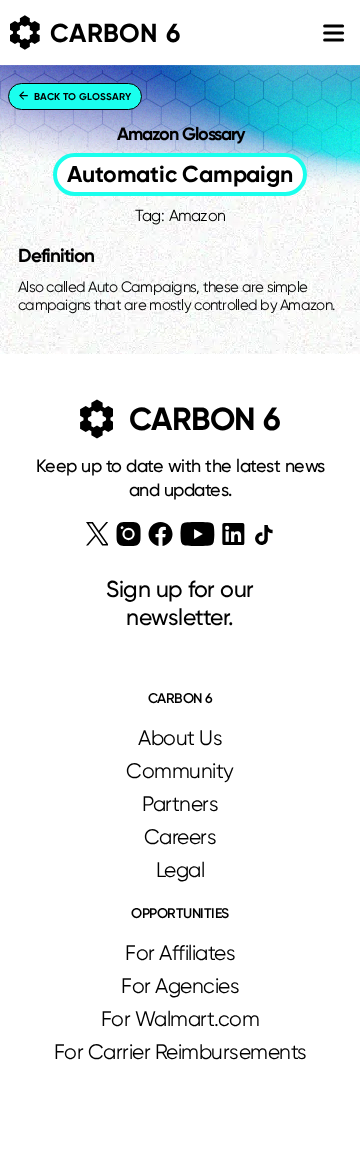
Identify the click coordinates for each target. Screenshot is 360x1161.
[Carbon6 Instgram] (128, 534)
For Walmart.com (180, 1019)
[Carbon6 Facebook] (160, 534)
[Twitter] (97, 534)
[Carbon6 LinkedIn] (233, 534)
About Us (180, 738)
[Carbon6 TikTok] (263, 534)
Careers (180, 837)
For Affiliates (180, 953)
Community (180, 771)
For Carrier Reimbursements (180, 1052)
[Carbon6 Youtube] (197, 534)
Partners (180, 804)
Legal (180, 870)
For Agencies (180, 986)
